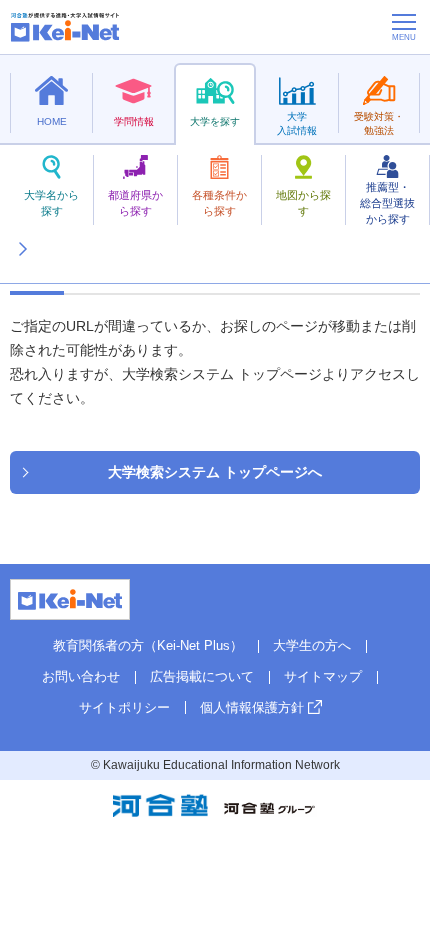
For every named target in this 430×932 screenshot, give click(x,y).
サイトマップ (323, 676)
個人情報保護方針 (252, 707)
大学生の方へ (312, 645)
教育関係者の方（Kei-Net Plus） (148, 645)
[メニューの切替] (404, 27)
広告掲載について (202, 676)
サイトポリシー (124, 707)
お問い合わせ (81, 676)
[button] (22, 225)
